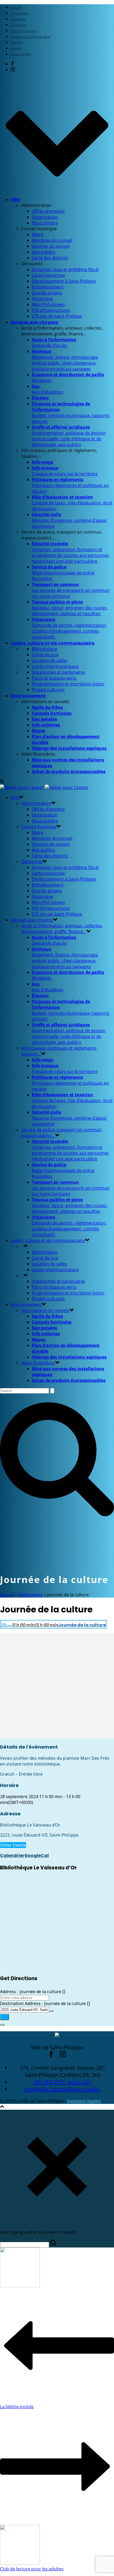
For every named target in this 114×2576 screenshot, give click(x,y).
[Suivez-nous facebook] (51, 2055)
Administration (36, 803)
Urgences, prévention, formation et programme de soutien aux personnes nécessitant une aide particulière (70, 552)
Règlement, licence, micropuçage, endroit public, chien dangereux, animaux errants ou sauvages (65, 360)
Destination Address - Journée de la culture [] (45, 2003)
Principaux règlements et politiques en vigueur (70, 485)
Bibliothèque (45, 649)
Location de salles (50, 660)
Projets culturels (48, 690)
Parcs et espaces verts (54, 678)
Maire (38, 234)
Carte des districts (50, 258)
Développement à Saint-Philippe (64, 281)
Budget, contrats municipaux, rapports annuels (71, 413)
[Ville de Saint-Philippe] (44, 787)
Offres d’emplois (48, 211)
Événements (31, 1595)
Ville (15, 199)
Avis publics (43, 252)
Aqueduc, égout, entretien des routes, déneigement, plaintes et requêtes (70, 608)
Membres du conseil (52, 240)
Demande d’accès (54, 343)
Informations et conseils (45, 1310)
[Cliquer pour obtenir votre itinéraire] (5, 2017)
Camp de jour (45, 655)
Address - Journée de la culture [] (33, 1992)
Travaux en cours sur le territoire (65, 471)
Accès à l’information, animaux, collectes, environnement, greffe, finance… (62, 929)
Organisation (45, 217)
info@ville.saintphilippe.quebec (62, 2089)
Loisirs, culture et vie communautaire (52, 643)
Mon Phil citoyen (48, 304)
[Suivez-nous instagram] (63, 2055)
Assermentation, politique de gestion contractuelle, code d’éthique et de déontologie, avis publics (69, 436)
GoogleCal (37, 1855)
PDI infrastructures (51, 310)
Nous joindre (45, 223)
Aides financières (38, 1363)
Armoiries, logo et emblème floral (65, 269)
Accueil (7, 1595)
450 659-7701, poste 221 (62, 2082)
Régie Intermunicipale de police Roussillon (63, 573)
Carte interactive (48, 275)
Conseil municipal (39, 827)
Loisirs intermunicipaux (55, 666)
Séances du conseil (51, 246)
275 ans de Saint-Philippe (57, 316)
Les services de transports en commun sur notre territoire (71, 590)
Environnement (28, 696)
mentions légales (84, 2101)
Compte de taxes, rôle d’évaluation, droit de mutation (72, 503)
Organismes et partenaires (59, 672)
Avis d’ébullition (47, 389)
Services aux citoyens (34, 322)
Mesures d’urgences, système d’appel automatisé (69, 520)
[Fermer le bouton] (2, 2025)
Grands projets (47, 293)
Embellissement (48, 287)
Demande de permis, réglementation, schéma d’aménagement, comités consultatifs (69, 628)
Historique (42, 299)
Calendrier (12, 1855)
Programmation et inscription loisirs (68, 684)
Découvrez (32, 862)
